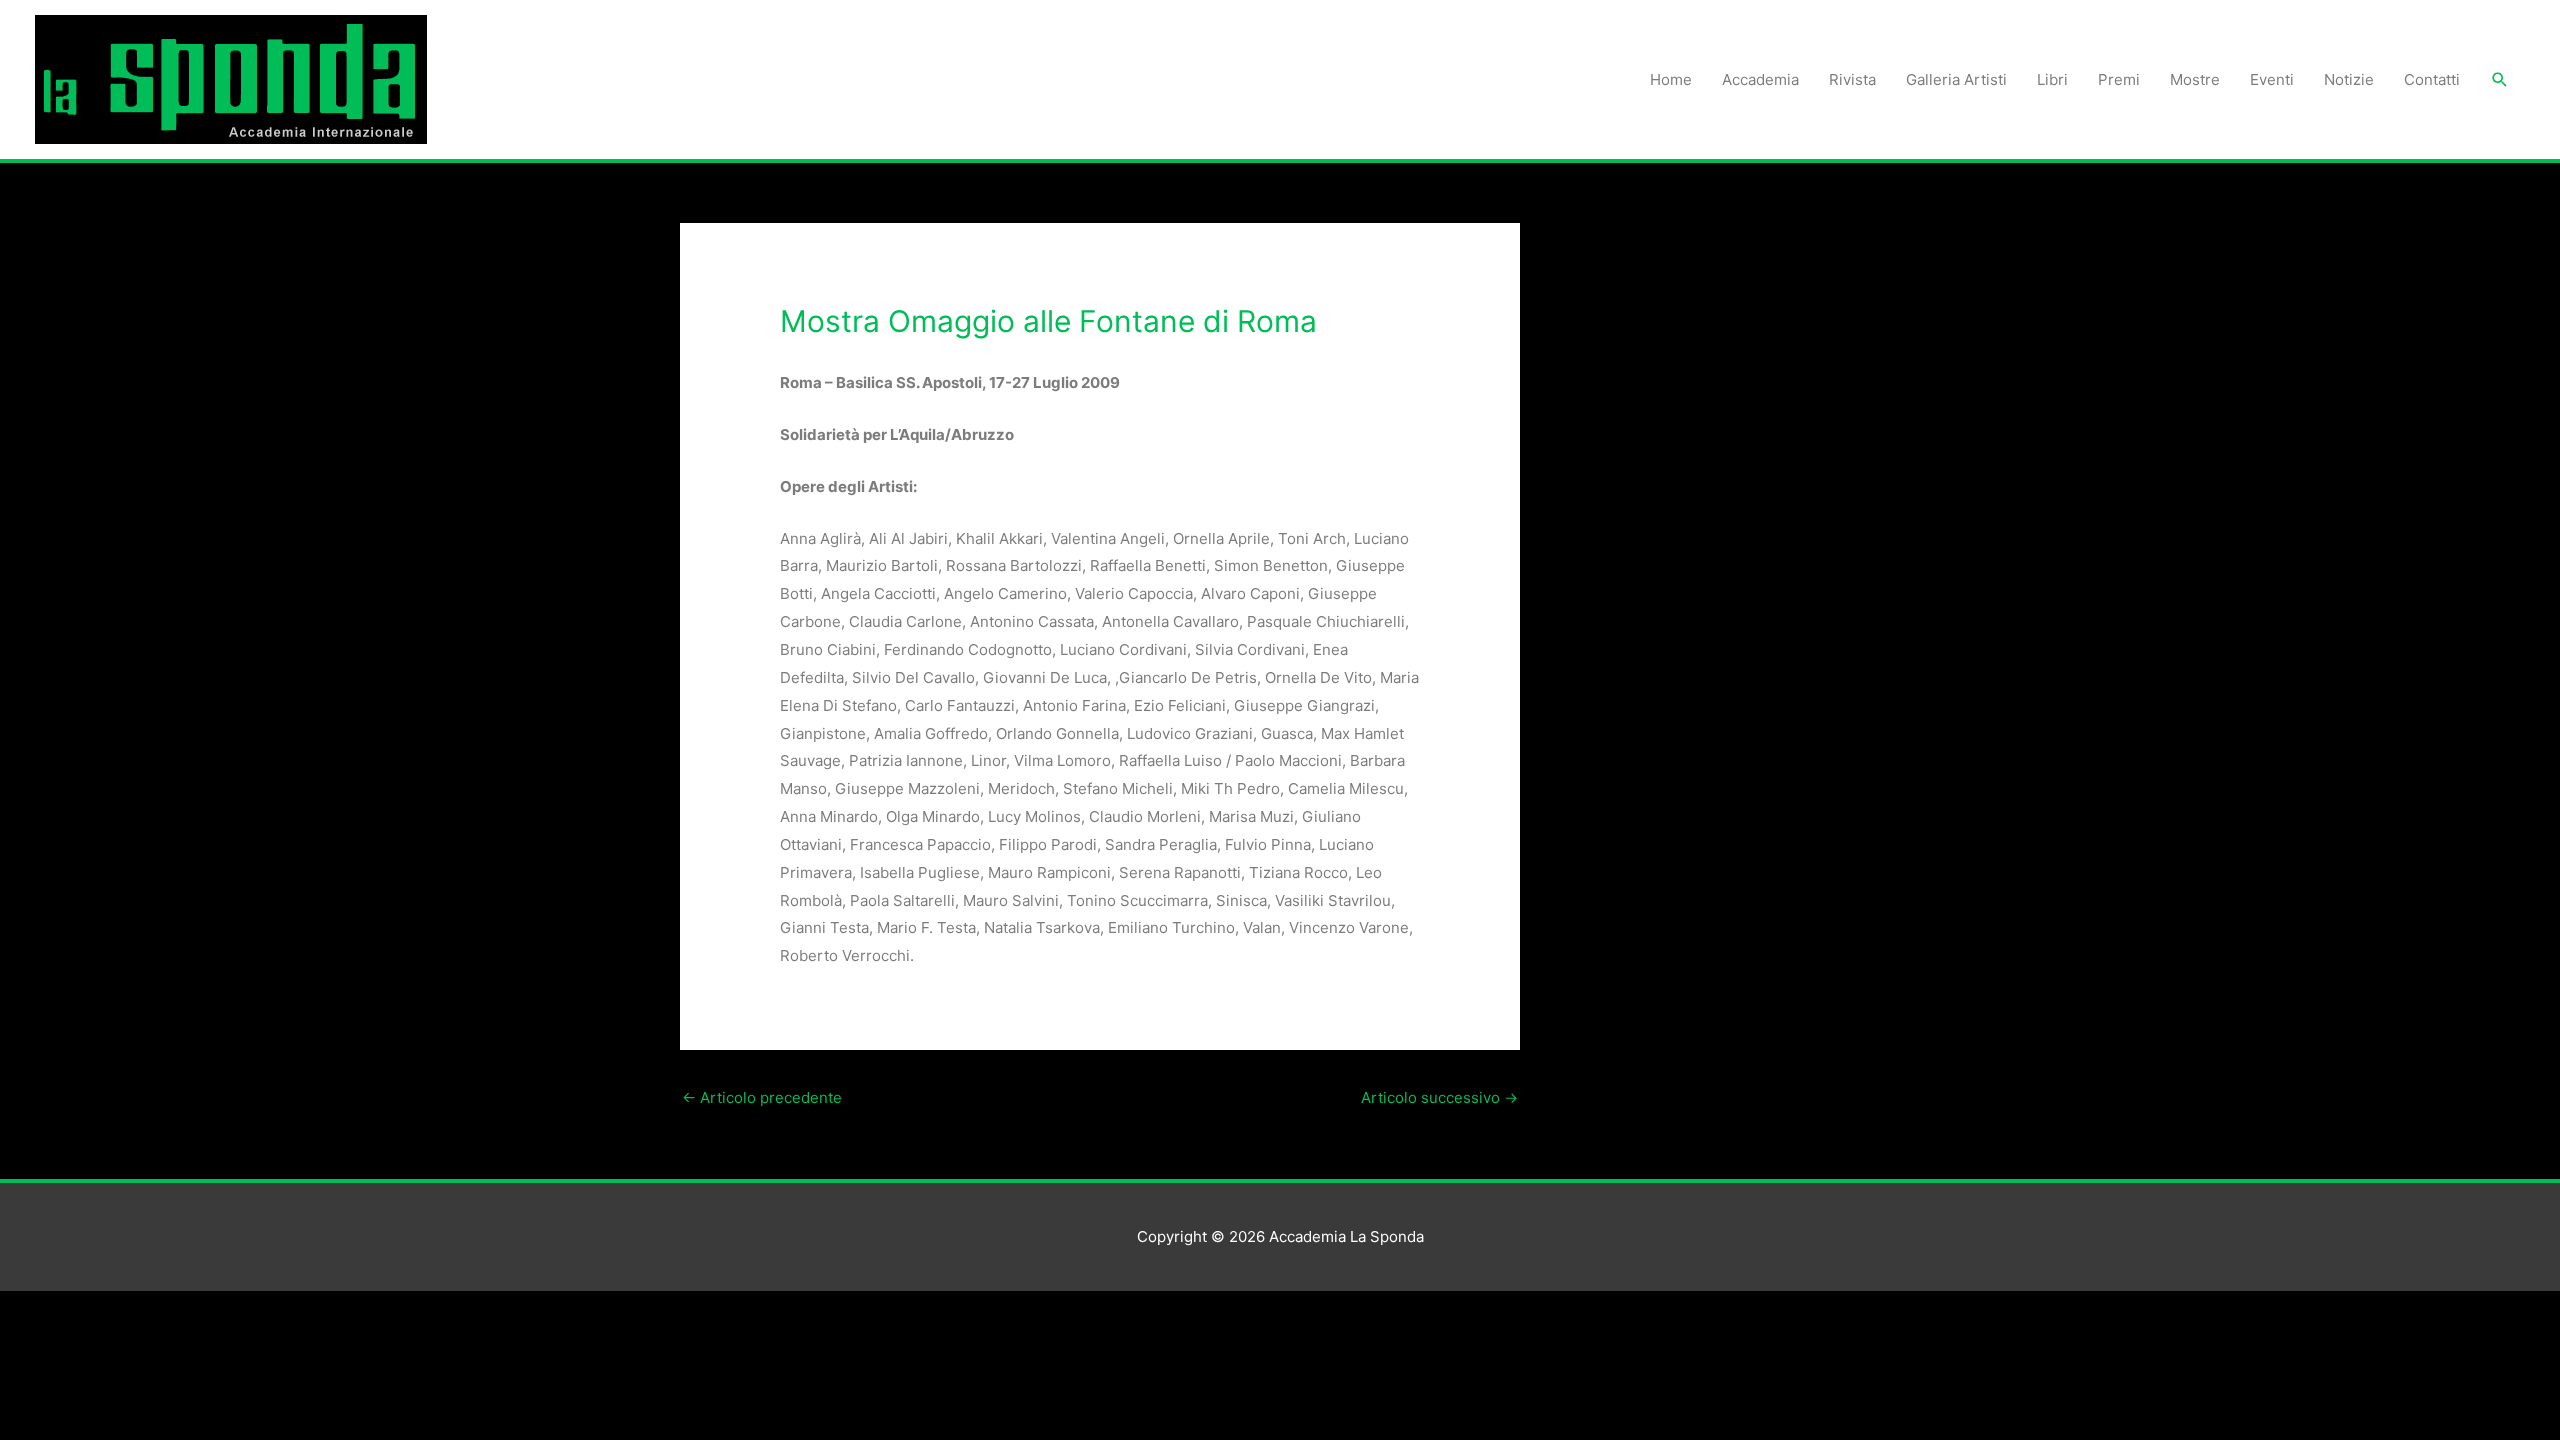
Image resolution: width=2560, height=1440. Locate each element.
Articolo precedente (762, 1097)
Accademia (1760, 79)
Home (1671, 79)
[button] (2500, 80)
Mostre (2195, 79)
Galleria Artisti (1956, 79)
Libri (2052, 79)
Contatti (2432, 79)
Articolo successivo (1439, 1097)
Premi (2119, 79)
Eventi (2272, 79)
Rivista (1852, 79)
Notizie (2349, 79)
